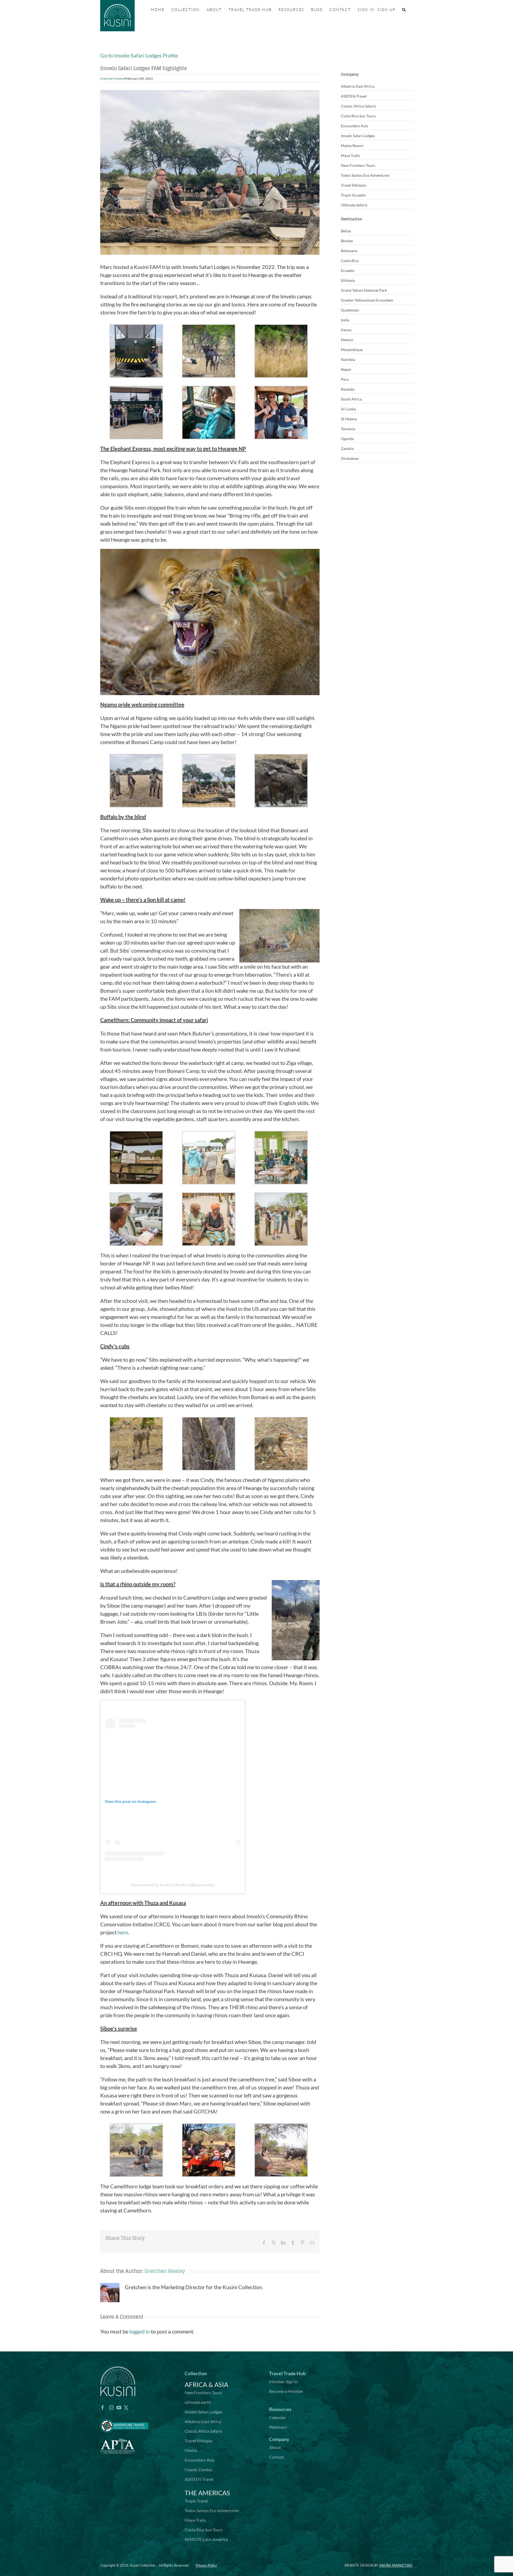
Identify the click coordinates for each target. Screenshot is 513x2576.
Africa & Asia (206, 2384)
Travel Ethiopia (353, 185)
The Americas (207, 2493)
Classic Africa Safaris (358, 106)
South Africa (351, 399)
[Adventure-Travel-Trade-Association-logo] (124, 2416)
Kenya (346, 330)
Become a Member (286, 2391)
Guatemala (350, 310)
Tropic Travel (196, 2501)
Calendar (277, 2417)
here (123, 1932)
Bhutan (347, 241)
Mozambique (352, 350)
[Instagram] (111, 2408)
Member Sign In (283, 2381)
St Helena (349, 419)
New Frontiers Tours (358, 165)
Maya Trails (350, 155)
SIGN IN (366, 9)
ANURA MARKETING (396, 2565)
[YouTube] (119, 2408)
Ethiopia (348, 280)
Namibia (348, 359)
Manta (191, 2450)
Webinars (278, 2427)
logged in (140, 2331)
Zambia (347, 448)
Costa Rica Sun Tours (358, 116)
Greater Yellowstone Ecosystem (367, 300)
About (275, 2447)
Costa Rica (350, 261)
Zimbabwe (350, 458)
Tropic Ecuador (354, 195)
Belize (346, 231)
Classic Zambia (198, 2469)
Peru (345, 379)
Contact (277, 2457)
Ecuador (348, 270)
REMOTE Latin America (206, 2539)
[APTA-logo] (118, 2435)
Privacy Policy (206, 2565)
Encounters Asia (354, 126)
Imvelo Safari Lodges (358, 136)
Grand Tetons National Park (364, 290)
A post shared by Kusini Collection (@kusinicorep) (173, 1885)
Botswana (349, 251)
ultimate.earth (198, 2402)
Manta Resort (352, 146)
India (345, 320)
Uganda (347, 439)
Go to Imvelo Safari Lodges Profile (139, 55)
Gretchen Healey (112, 78)
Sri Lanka (348, 409)
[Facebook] (103, 2408)
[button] (404, 10)
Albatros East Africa (358, 86)
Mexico (347, 340)
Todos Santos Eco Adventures (365, 175)
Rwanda (348, 389)
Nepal (346, 369)
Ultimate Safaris (354, 205)
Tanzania (348, 429)
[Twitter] (126, 2408)
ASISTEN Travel (354, 96)
